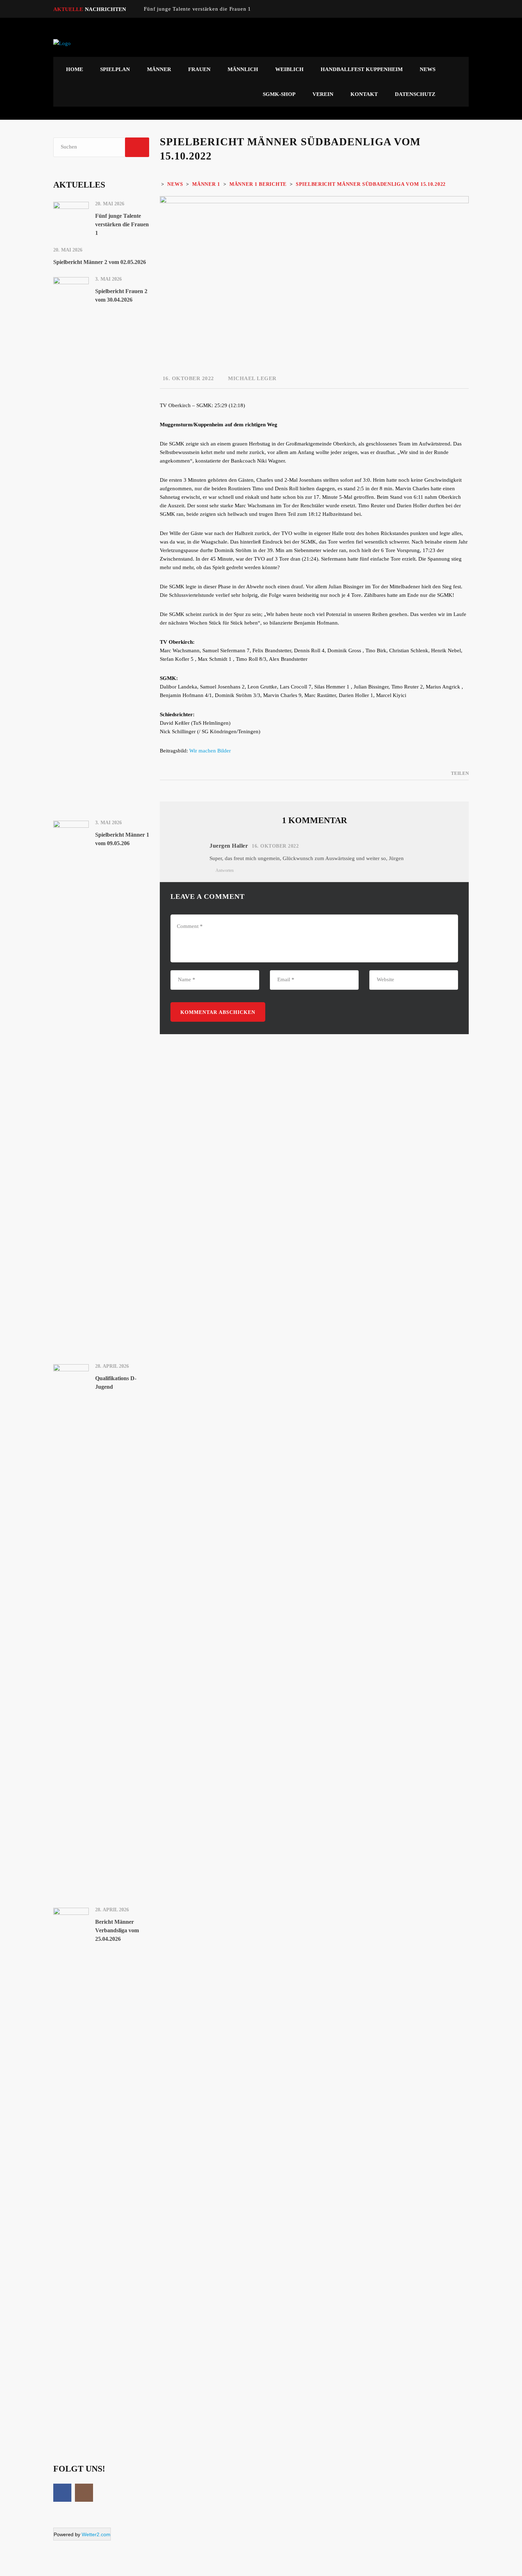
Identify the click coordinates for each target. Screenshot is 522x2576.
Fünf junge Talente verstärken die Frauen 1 (197, 9)
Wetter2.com (96, 2534)
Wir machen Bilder (210, 751)
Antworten (225, 870)
